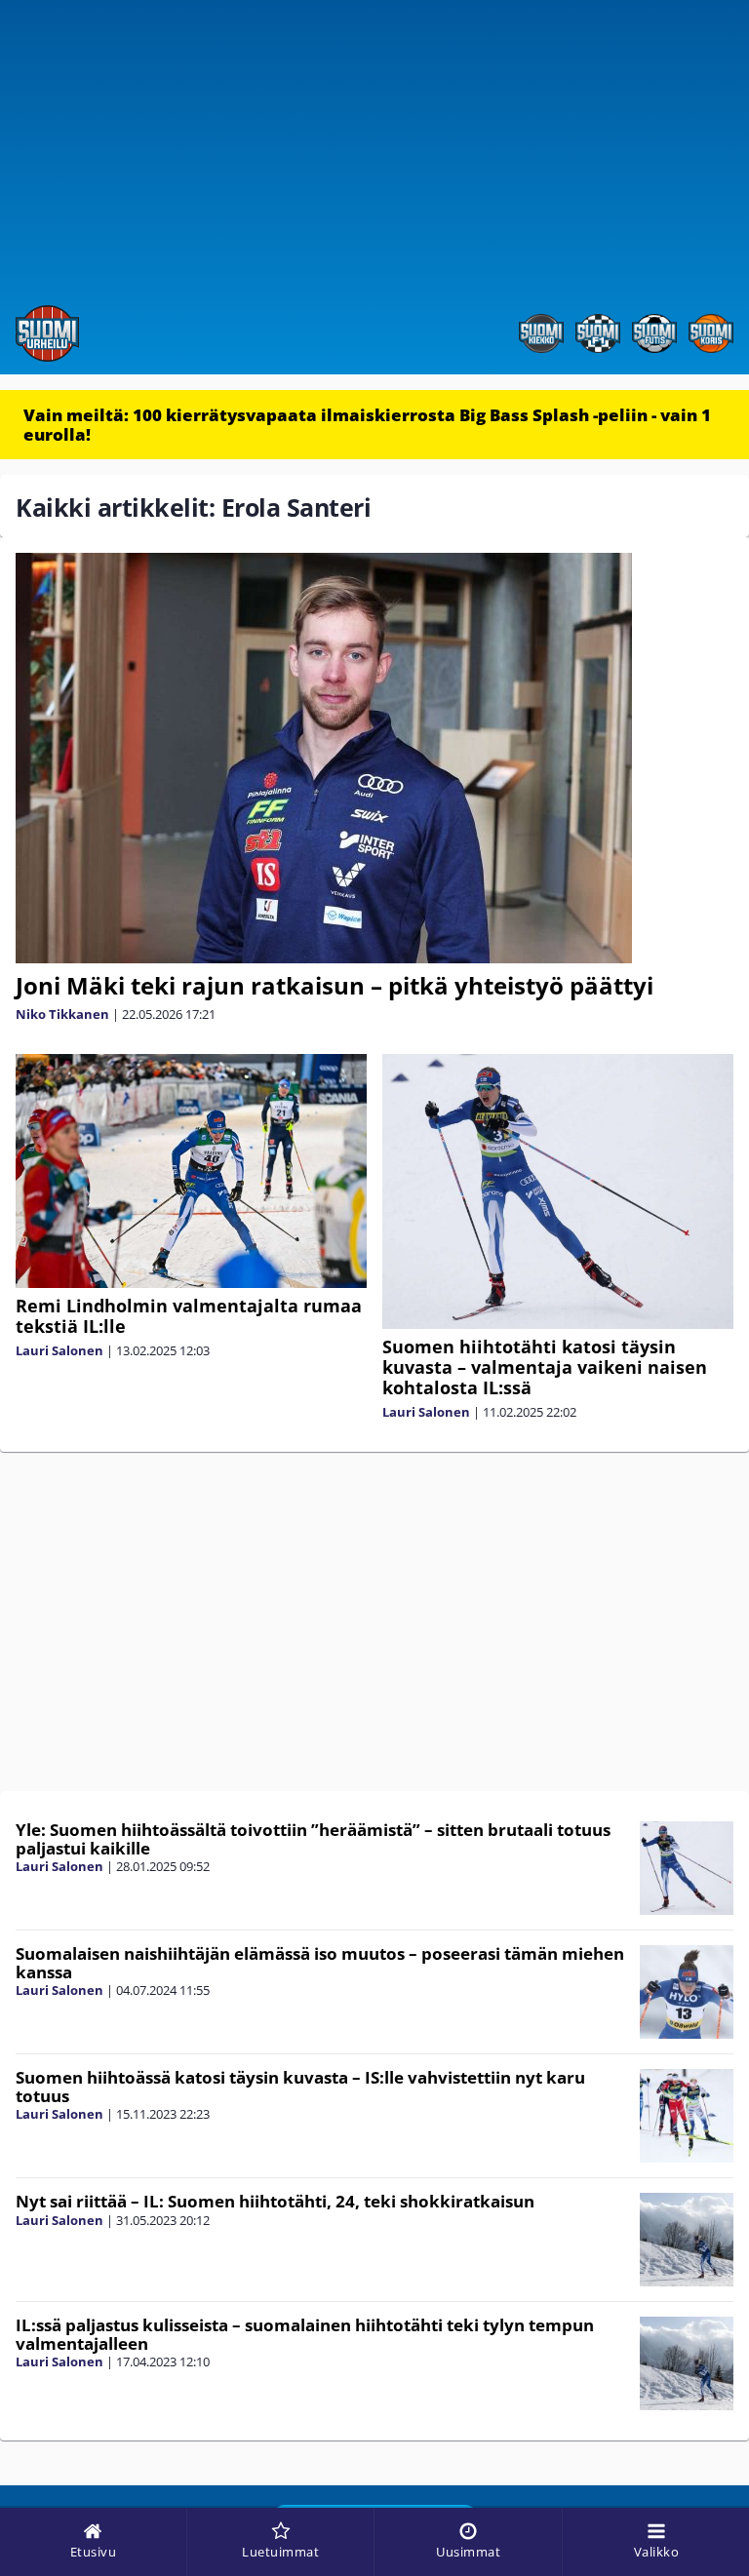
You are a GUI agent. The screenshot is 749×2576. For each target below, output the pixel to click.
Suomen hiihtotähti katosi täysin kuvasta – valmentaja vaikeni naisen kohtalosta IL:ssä (545, 1367)
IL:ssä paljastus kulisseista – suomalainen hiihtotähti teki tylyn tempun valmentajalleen (305, 2334)
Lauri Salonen (59, 1350)
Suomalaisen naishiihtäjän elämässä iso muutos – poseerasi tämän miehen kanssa (320, 1963)
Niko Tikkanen (62, 1014)
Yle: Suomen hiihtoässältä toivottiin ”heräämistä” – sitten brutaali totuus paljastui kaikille (313, 1839)
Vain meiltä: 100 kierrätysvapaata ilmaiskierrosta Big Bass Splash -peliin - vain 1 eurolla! (367, 425)
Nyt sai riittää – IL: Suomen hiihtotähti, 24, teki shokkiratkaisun (275, 2201)
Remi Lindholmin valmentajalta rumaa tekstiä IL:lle (189, 1316)
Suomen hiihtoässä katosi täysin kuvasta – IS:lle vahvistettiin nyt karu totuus (300, 2087)
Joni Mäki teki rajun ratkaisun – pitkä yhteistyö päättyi (335, 985)
